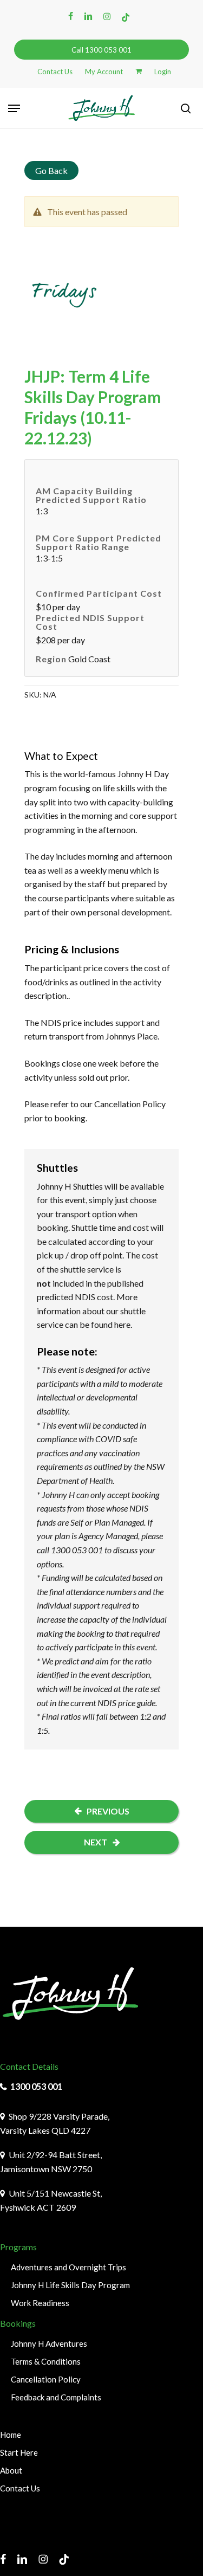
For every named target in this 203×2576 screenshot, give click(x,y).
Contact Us (20, 2488)
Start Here (19, 2452)
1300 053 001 (36, 2086)
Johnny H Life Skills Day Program (70, 2285)
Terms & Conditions (46, 2361)
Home (11, 2435)
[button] (14, 108)
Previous (108, 1811)
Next (96, 1842)
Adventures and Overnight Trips (68, 2267)
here (122, 1324)
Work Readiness (40, 2303)
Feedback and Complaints (56, 2397)
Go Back (51, 170)
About (11, 2470)
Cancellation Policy (130, 1104)
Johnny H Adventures (49, 2343)
